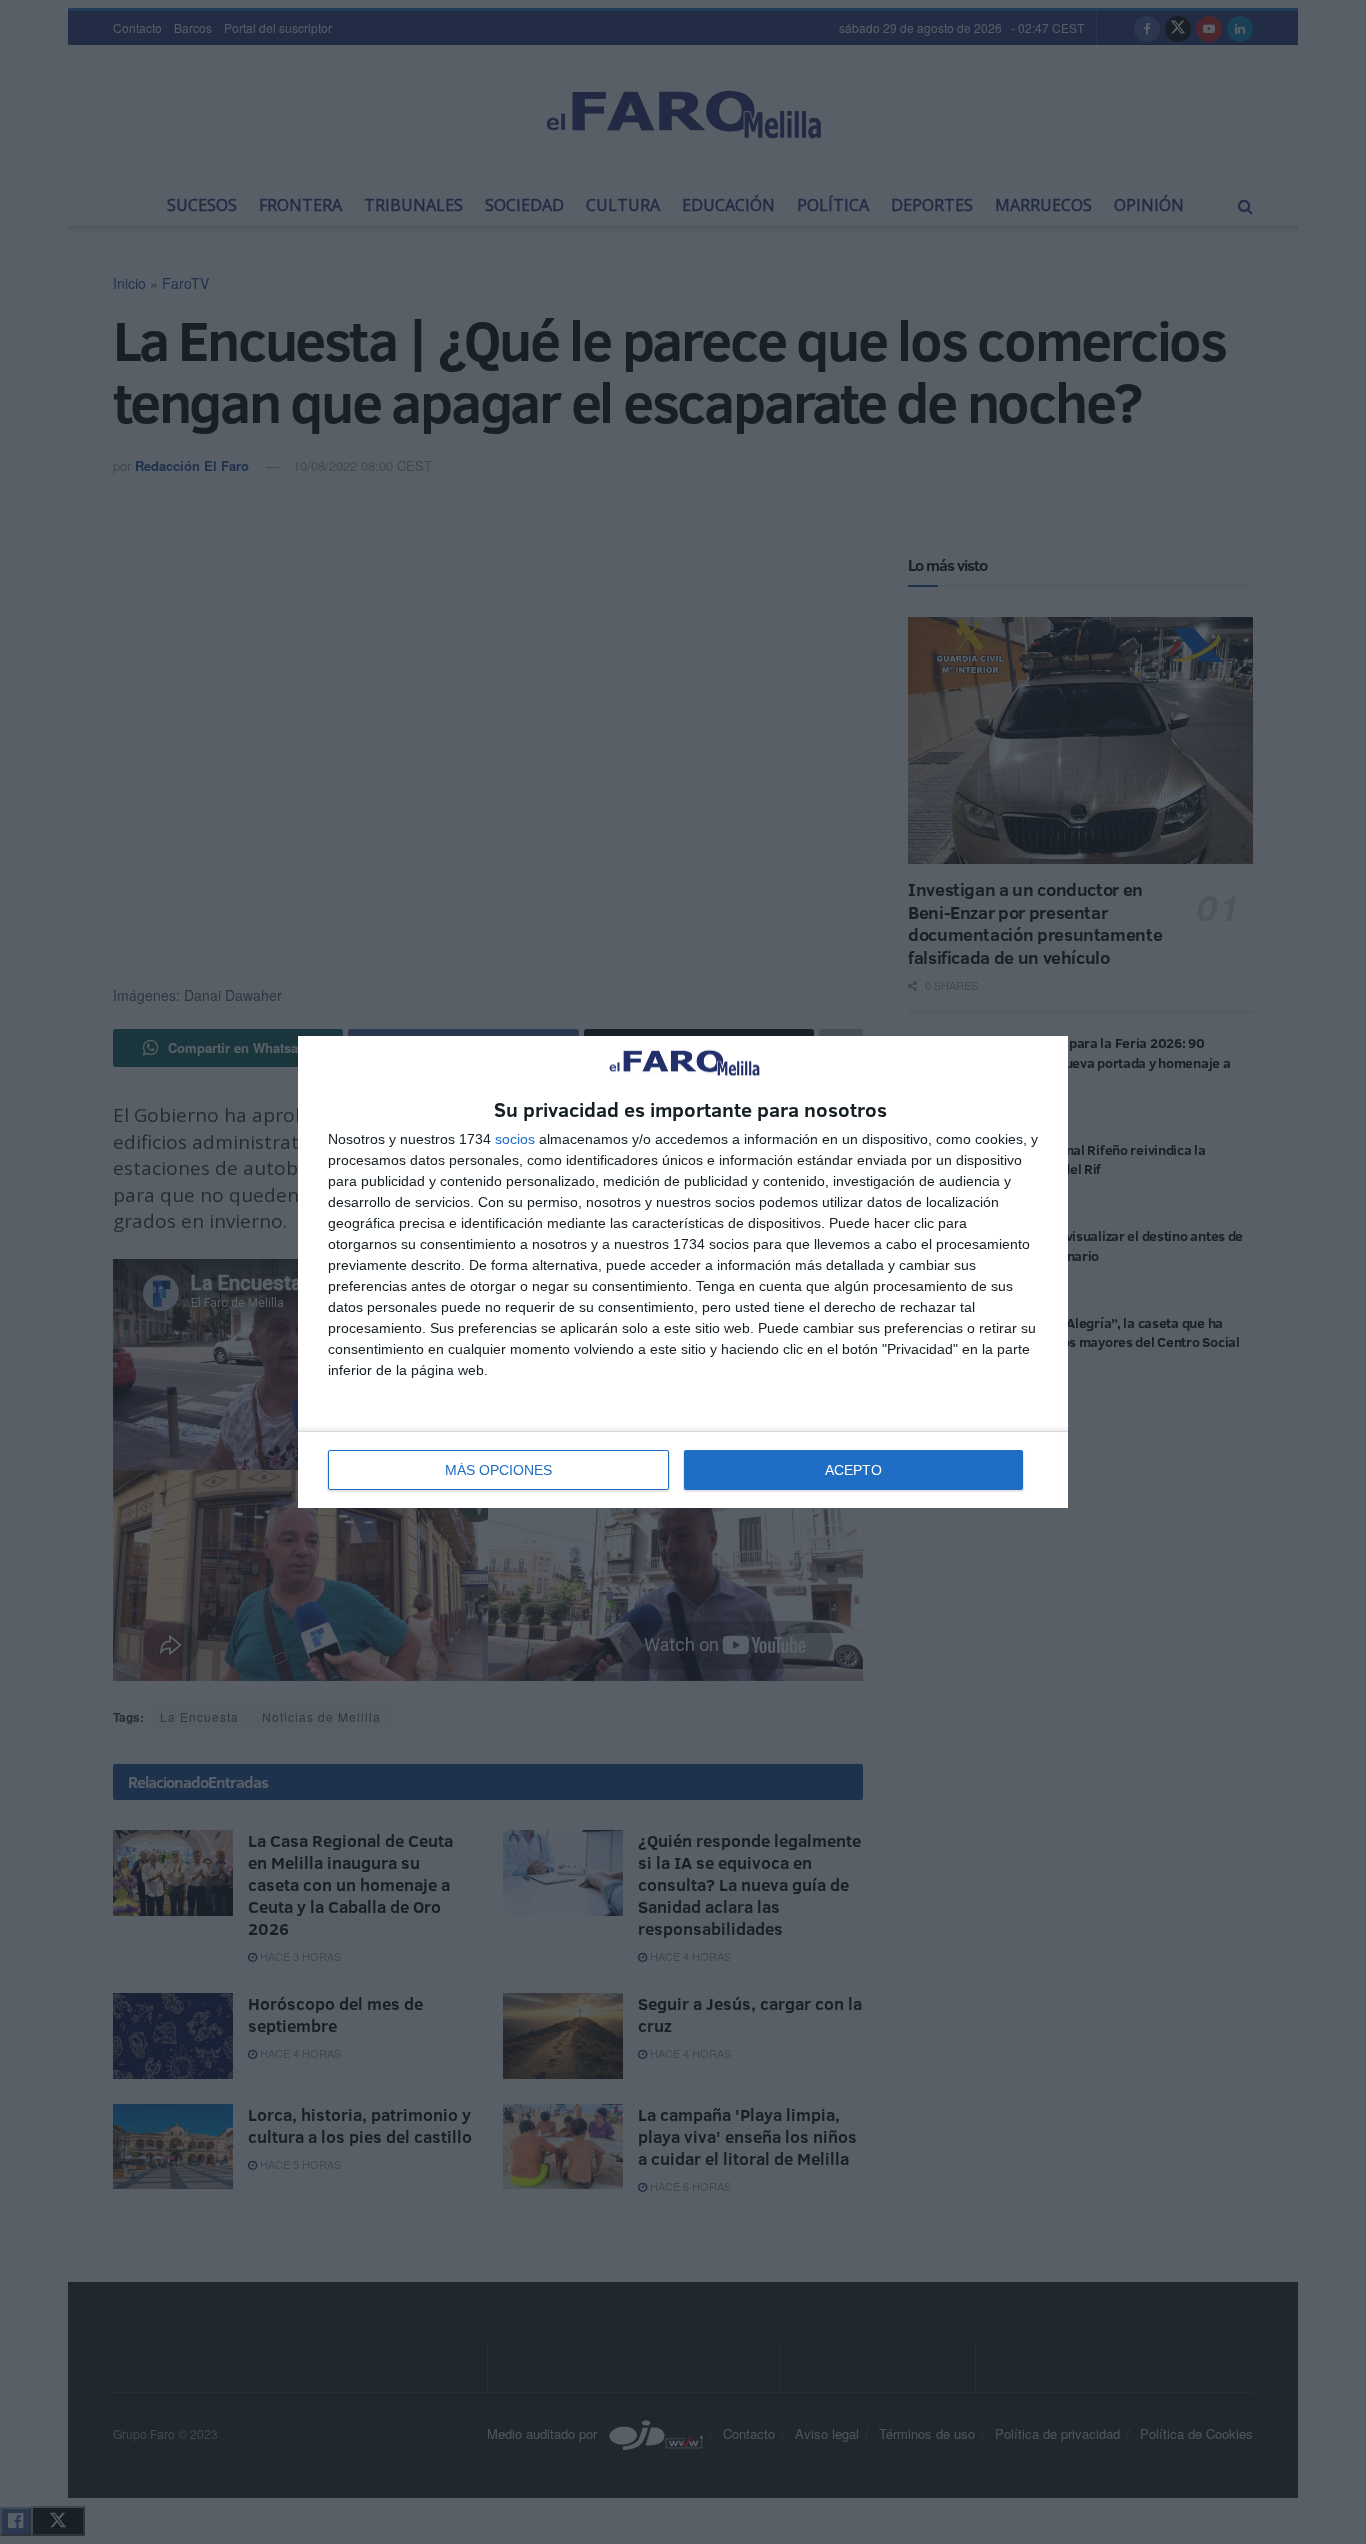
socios (515, 1139)
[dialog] (683, 1272)
